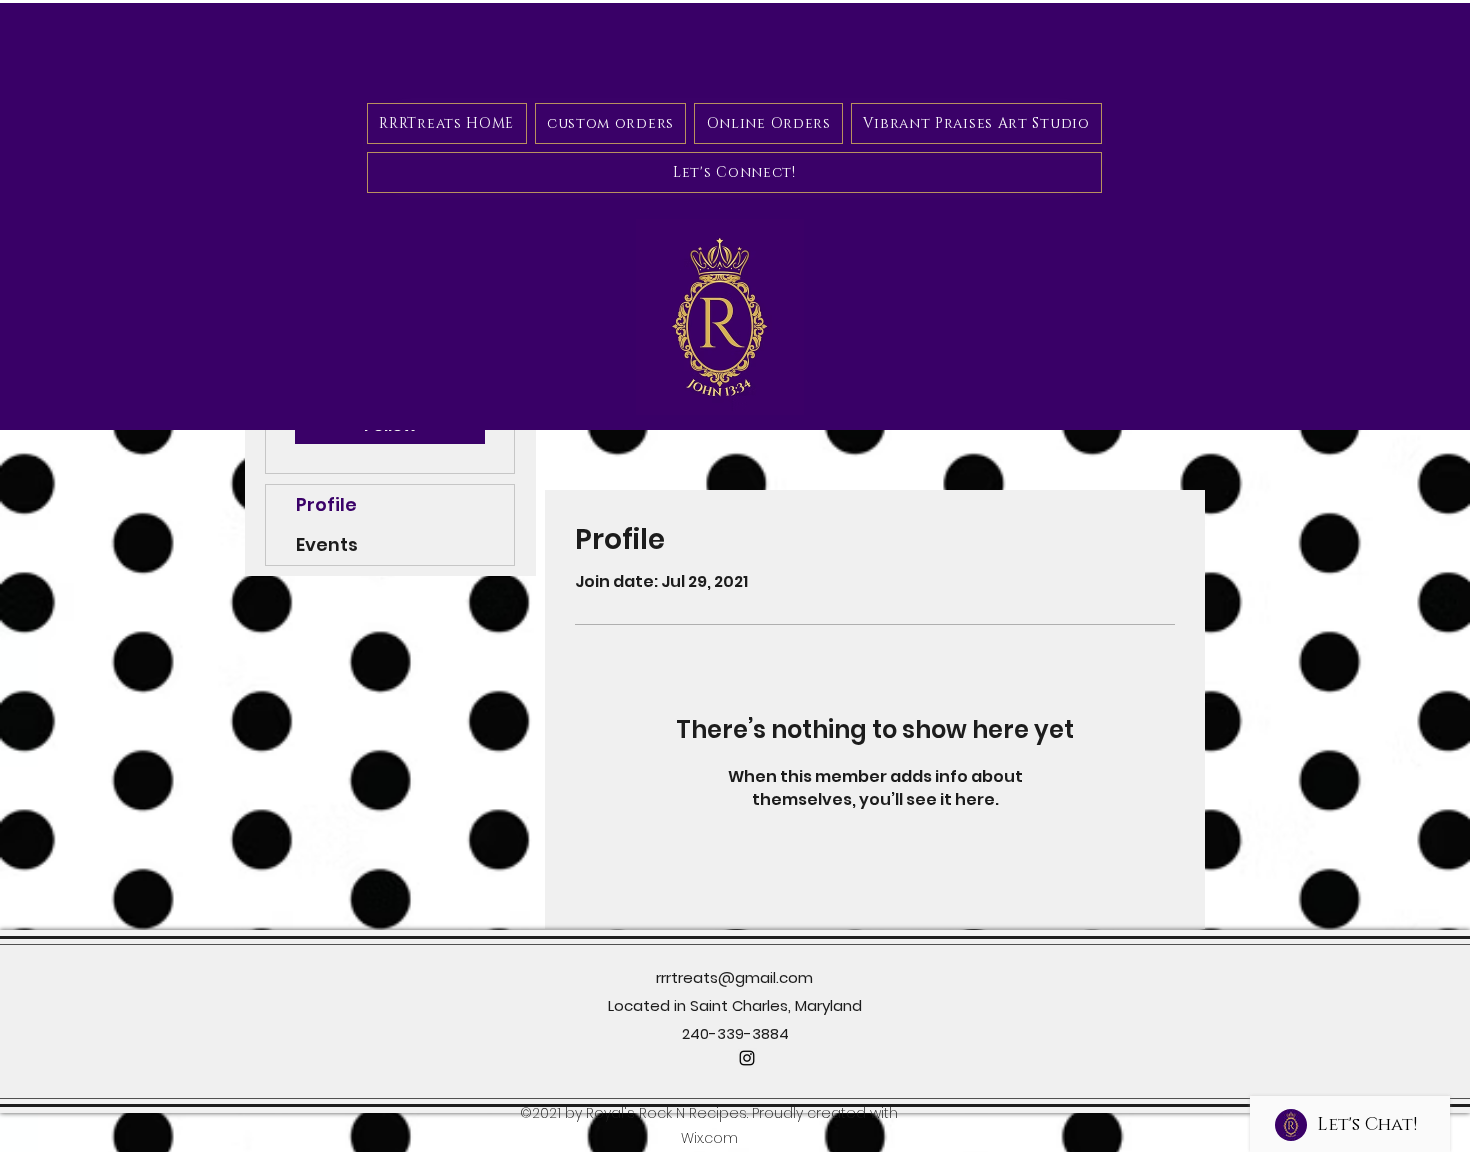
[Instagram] (747, 1058)
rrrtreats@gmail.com (734, 977)
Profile (326, 504)
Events (327, 544)
